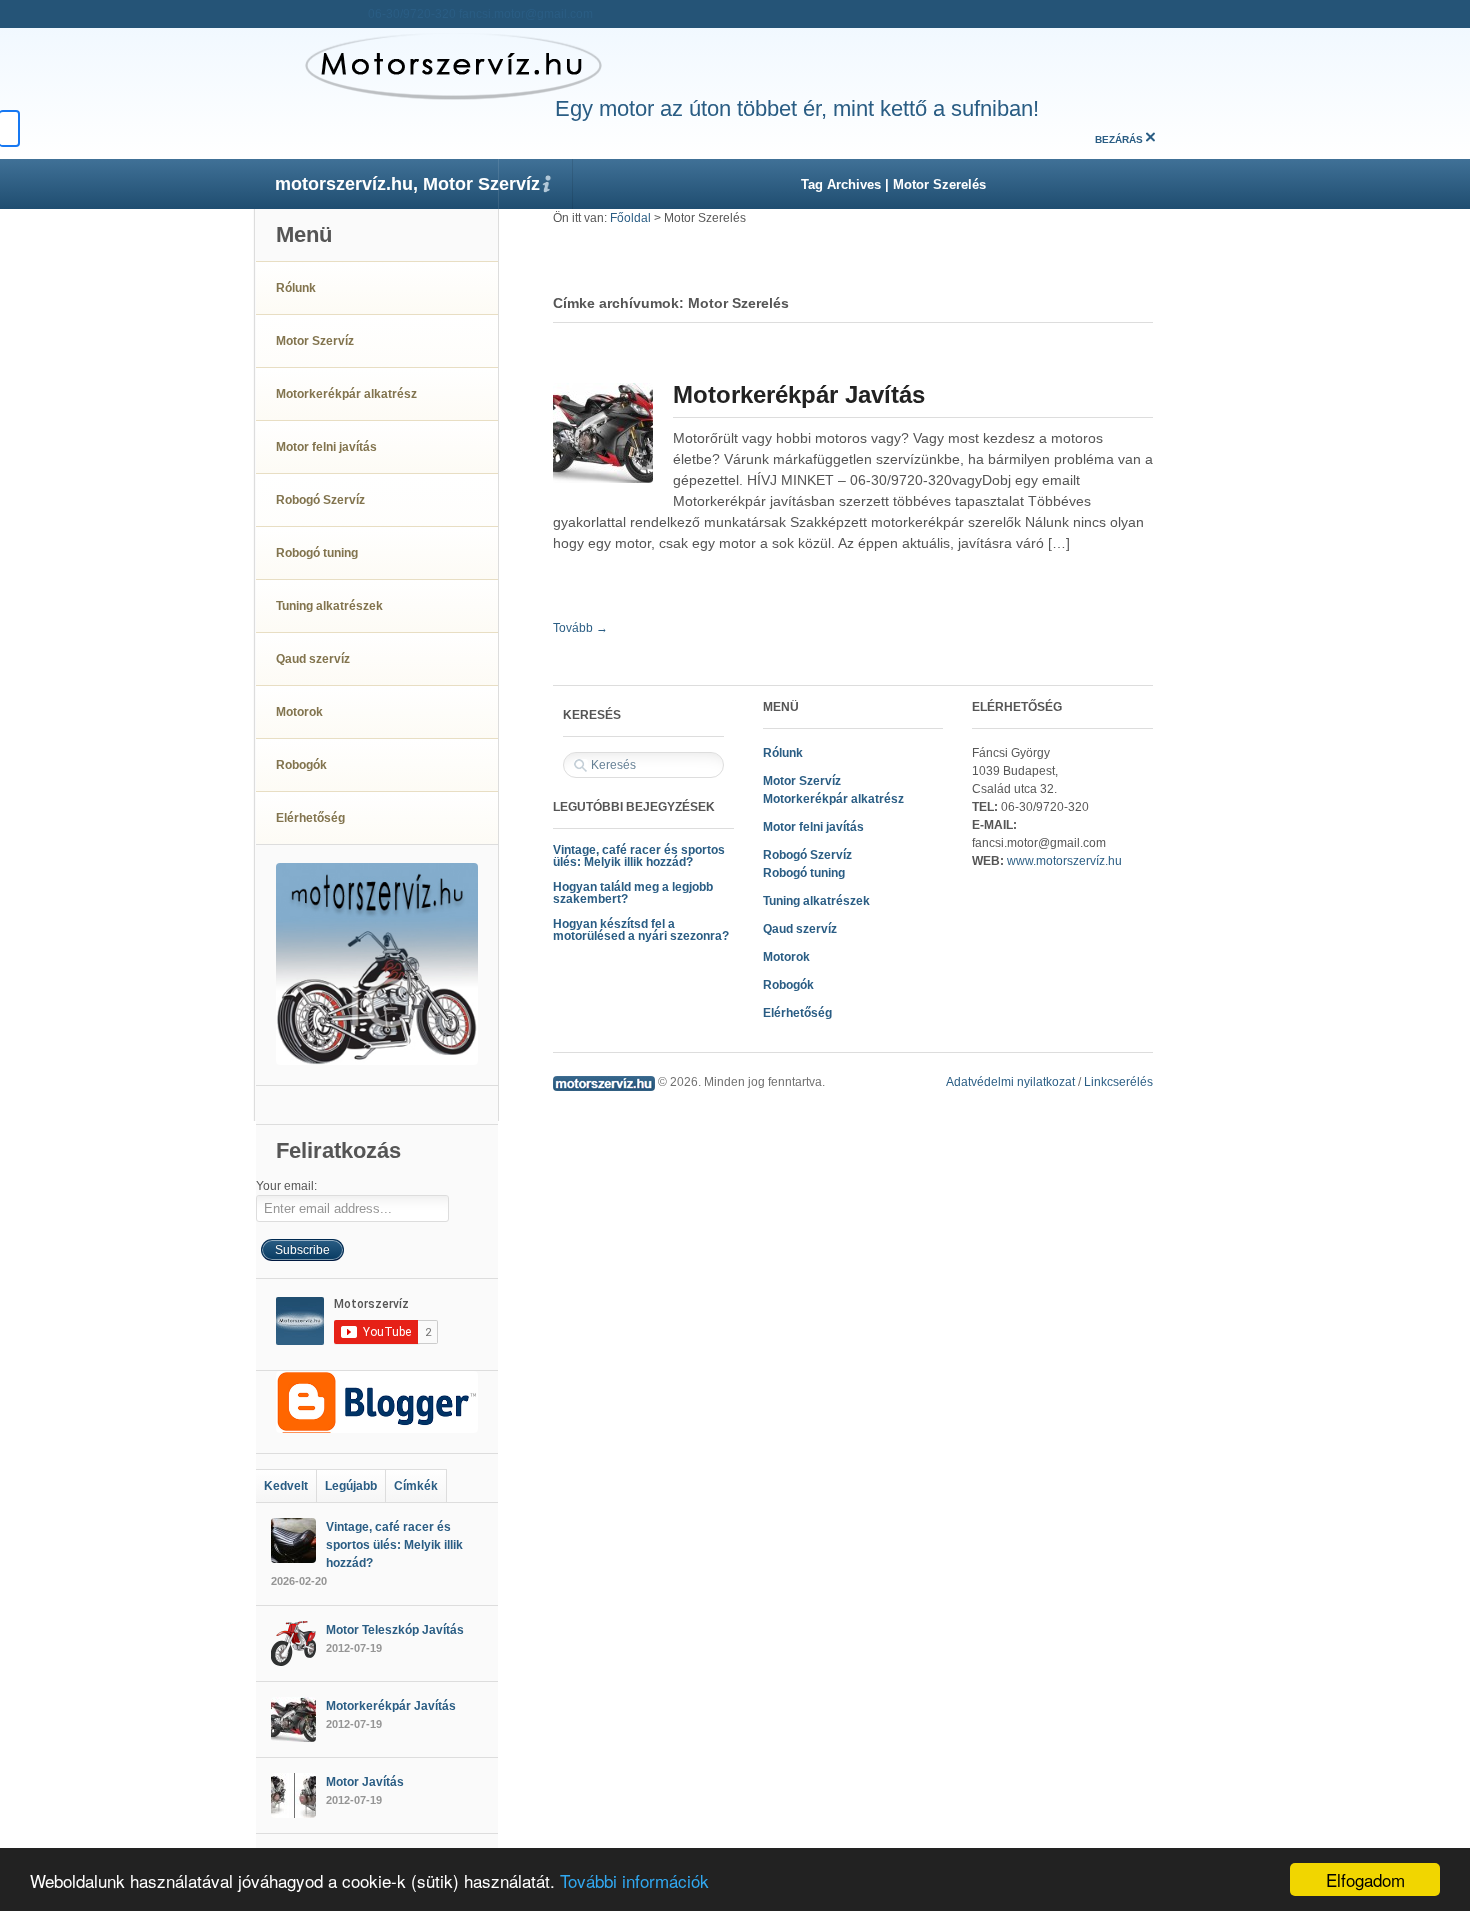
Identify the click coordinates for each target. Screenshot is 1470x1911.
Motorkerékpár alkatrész (833, 799)
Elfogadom (1365, 1879)
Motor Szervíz (802, 781)
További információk (634, 1880)
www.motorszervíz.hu (1064, 861)
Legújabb (351, 1486)
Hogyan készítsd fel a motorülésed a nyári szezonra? (641, 930)
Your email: (286, 1186)
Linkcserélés (1118, 1082)
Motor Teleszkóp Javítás (395, 1630)
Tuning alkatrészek (816, 901)
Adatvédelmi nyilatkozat (1010, 1082)
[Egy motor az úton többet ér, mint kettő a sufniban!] (429, 65)
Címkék (416, 1486)
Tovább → (580, 628)
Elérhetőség (797, 1013)
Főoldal (630, 218)
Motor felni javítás (813, 827)
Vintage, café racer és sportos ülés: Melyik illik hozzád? (639, 856)
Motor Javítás (365, 1782)
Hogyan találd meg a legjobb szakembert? (633, 893)
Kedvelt (286, 1486)
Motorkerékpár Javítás (799, 394)
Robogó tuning (804, 873)
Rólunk (783, 753)
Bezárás (1119, 139)
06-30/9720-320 (412, 14)
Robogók (788, 985)
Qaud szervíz (800, 929)
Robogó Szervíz (807, 855)
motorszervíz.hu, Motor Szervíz (407, 184)
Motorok (786, 957)
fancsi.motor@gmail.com (526, 14)
